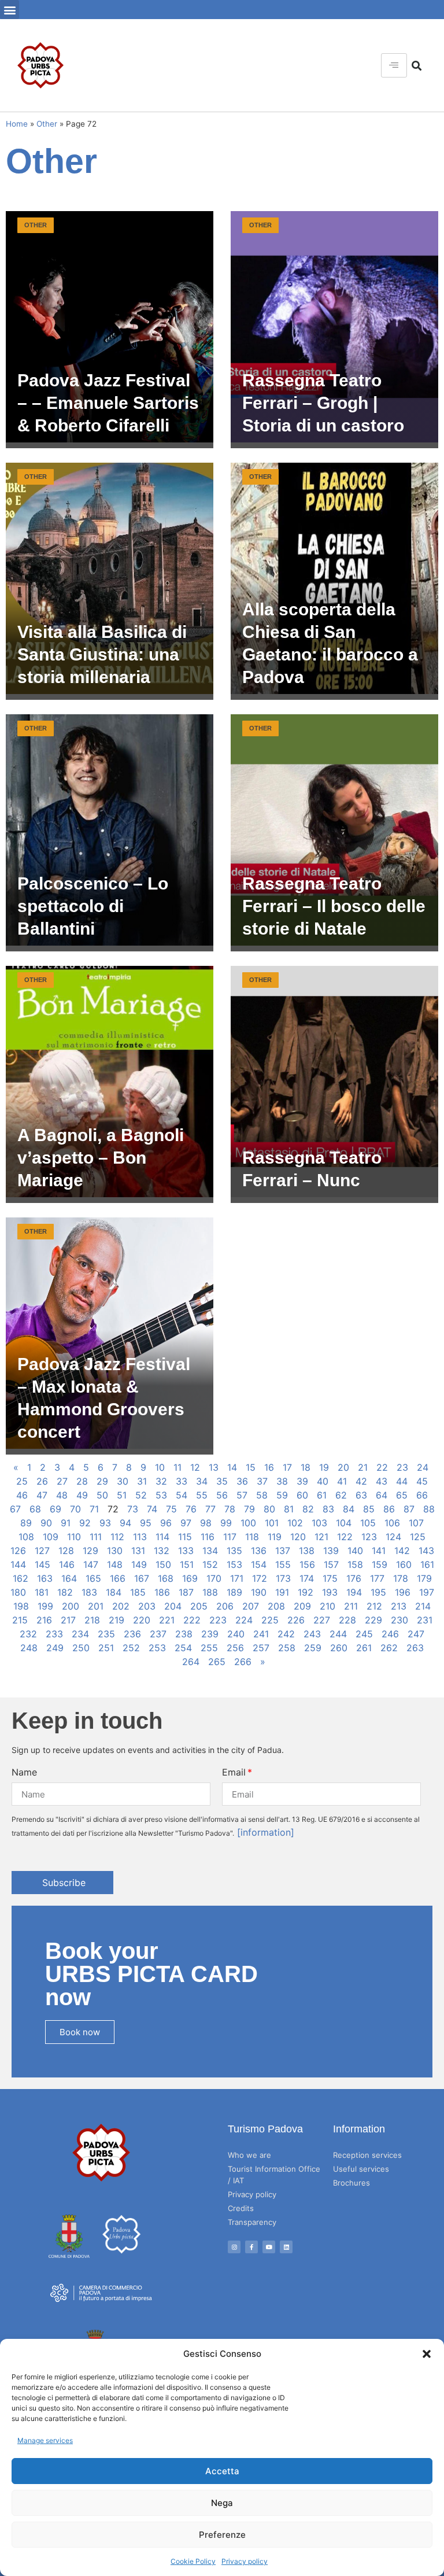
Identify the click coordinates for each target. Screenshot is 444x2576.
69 (55, 1509)
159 (380, 1564)
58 (262, 1495)
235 (106, 1634)
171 (237, 1578)
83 (328, 1509)
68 (35, 1509)
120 (298, 1537)
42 (361, 1481)
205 (199, 1606)
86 (389, 1509)
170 (214, 1578)
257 (261, 1648)
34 (202, 1481)
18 (306, 1467)
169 (190, 1578)
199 (45, 1606)
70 (75, 1509)
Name (24, 1772)
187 (186, 1592)
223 (218, 1620)
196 (403, 1592)
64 (382, 1495)
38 (282, 1481)
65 (402, 1495)
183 (89, 1592)
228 (347, 1620)
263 (415, 1648)
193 (330, 1592)
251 (106, 1648)
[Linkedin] (286, 2247)
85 (369, 1509)
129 (90, 1551)
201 (96, 1606)
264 (191, 1662)
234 (80, 1634)
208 (276, 1606)
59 (282, 1495)
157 (331, 1564)
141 (379, 1551)
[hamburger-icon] (394, 65)
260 (339, 1648)
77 (210, 1509)
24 (423, 1467)
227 (322, 1620)
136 (259, 1551)
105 (368, 1523)
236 (132, 1634)
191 (282, 1592)
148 (115, 1564)
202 (121, 1606)
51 (122, 1495)
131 (138, 1551)
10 (160, 1467)
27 (62, 1481)
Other (47, 124)
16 (269, 1467)
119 (275, 1537)
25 (22, 1481)
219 (116, 1620)
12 (195, 1467)
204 (173, 1606)
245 (364, 1634)
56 (222, 1495)
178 (401, 1578)
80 (269, 1509)
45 (422, 1481)
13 (214, 1467)
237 (158, 1634)
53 (161, 1495)
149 (139, 1564)
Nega (222, 2503)
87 (409, 1509)
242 (286, 1634)
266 (243, 1662)
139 (331, 1551)
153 (234, 1564)
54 (182, 1495)
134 (210, 1551)
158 (355, 1564)
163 (45, 1578)
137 (283, 1551)
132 (162, 1551)
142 (402, 1551)
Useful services (361, 2169)
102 (295, 1523)
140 (355, 1551)
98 (206, 1523)
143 (426, 1551)
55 (202, 1495)
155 (283, 1564)
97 (186, 1523)
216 (44, 1620)
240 (236, 1634)
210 (328, 1606)
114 (162, 1537)
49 (82, 1495)
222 (192, 1620)
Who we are (249, 2155)
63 (361, 1495)
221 (167, 1620)
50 (102, 1495)
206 (225, 1606)
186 (162, 1592)
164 (69, 1578)
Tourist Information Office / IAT (274, 2175)
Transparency (252, 2222)
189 (234, 1592)
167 (142, 1578)
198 (21, 1606)
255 (209, 1648)
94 (125, 1523)
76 (191, 1509)
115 (185, 1537)
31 (142, 1481)
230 (399, 1620)
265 (217, 1662)
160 (404, 1564)
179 (424, 1578)
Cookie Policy (193, 2561)
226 (296, 1620)
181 (42, 1592)
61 (322, 1495)
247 (416, 1634)
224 (244, 1620)
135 (234, 1551)
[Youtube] (269, 2247)
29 (102, 1481)
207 (251, 1606)
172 (260, 1578)
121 (321, 1537)
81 (289, 1509)
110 (74, 1537)
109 (51, 1537)
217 (68, 1620)
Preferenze (222, 2535)
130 (115, 1551)
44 (402, 1481)
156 (307, 1564)
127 (42, 1551)
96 (166, 1523)
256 (235, 1648)
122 (345, 1537)
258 (287, 1648)
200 (71, 1606)
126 (18, 1551)
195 (378, 1592)
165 (93, 1578)
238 (184, 1634)
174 (307, 1578)
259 (313, 1648)
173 (283, 1578)
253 (157, 1648)
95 (146, 1523)
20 (343, 1467)
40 (323, 1481)
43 (382, 1481)
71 (94, 1509)
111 (96, 1537)
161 (427, 1564)
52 (141, 1495)
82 (308, 1509)
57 (242, 1495)
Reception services (367, 2155)
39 (302, 1481)
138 (307, 1551)
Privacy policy (245, 2561)
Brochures (351, 2183)
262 (389, 1648)
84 (349, 1509)
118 (252, 1537)
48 (62, 1495)
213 (399, 1606)
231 (425, 1620)
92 (85, 1523)
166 (118, 1578)
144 (18, 1564)
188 (210, 1592)
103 (319, 1523)
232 (28, 1634)
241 (261, 1634)
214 (423, 1606)
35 (222, 1481)
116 (208, 1537)
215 (20, 1620)
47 (42, 1495)
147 (91, 1564)
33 (182, 1481)
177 (377, 1578)
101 (272, 1523)
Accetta (222, 2471)
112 (117, 1537)
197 (427, 1592)
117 (230, 1537)
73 (133, 1509)
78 (230, 1509)
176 (354, 1578)
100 (248, 1523)
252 (131, 1648)
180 (18, 1592)
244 (338, 1634)
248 (29, 1648)
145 (42, 1564)
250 (81, 1648)
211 (351, 1606)
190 (259, 1592)
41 (342, 1481)
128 (66, 1551)
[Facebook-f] (251, 2247)
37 (262, 1481)
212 (374, 1606)
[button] (427, 2354)
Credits (241, 2208)
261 (364, 1648)
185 (138, 1592)
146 (67, 1564)
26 (42, 1481)
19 (324, 1467)
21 (363, 1467)
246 (390, 1634)
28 (82, 1481)
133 (186, 1551)
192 (306, 1592)
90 (46, 1523)
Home (17, 124)
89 (26, 1523)
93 (105, 1523)
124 (393, 1537)
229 (373, 1620)
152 (210, 1564)
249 (55, 1648)
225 (270, 1620)
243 (312, 1634)
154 (259, 1564)
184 (114, 1592)
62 (341, 1495)
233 (54, 1634)
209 (302, 1606)
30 (123, 1481)
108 (26, 1537)
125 (418, 1537)
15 (251, 1467)
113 (140, 1537)
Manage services (45, 2440)
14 (232, 1467)
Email (234, 1772)
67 (15, 1509)
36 (242, 1481)
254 (183, 1648)
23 (402, 1467)
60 (302, 1495)
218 (92, 1620)
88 (429, 1509)
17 (287, 1467)
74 (152, 1509)
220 (142, 1620)
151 (187, 1564)
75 (171, 1509)
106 (392, 1523)
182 (65, 1592)
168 (166, 1578)
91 (66, 1523)
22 (382, 1467)
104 (344, 1523)
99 (226, 1523)
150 (163, 1564)
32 (161, 1481)
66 (422, 1495)
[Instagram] (234, 2247)
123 (369, 1537)
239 (210, 1634)
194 (354, 1592)
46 (22, 1495)
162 (21, 1578)
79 (249, 1509)
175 (330, 1578)
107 (416, 1523)
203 (147, 1606)
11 (177, 1467)
